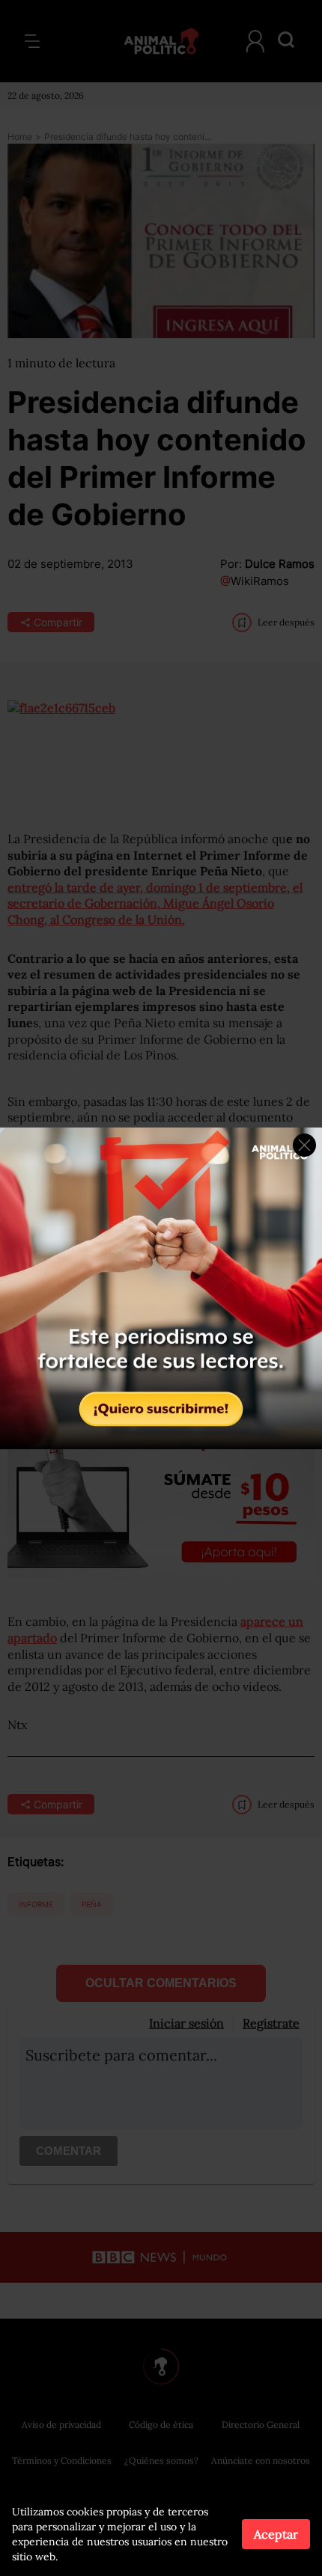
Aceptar (276, 2534)
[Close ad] (304, 1145)
